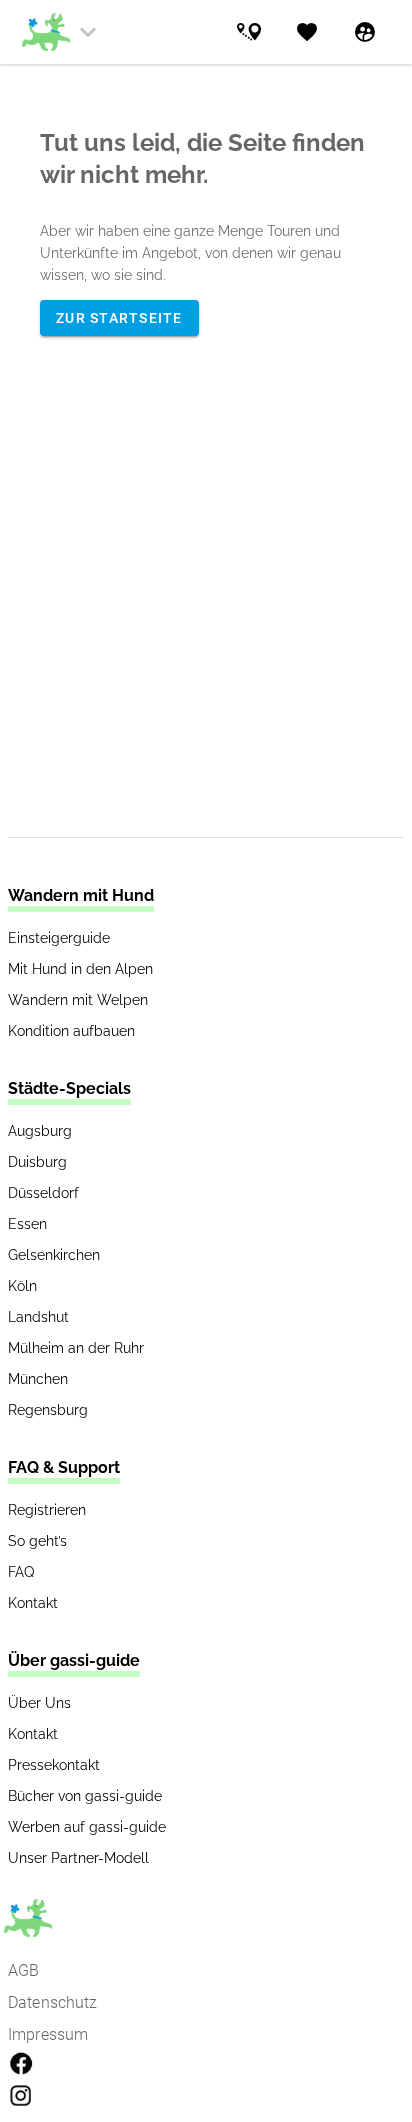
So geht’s (37, 1541)
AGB (23, 1970)
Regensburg (48, 1410)
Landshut (38, 1317)
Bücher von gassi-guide (85, 1796)
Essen (27, 1224)
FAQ (21, 1572)
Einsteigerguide (59, 938)
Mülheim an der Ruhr (76, 1348)
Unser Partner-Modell (78, 1858)
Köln (22, 1286)
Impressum (48, 2034)
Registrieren (47, 1510)
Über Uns (39, 1703)
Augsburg (40, 1131)
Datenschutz (53, 2002)
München (38, 1379)
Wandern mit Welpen (78, 1000)
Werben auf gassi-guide (87, 1827)
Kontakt (33, 1603)
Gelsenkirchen (54, 1255)
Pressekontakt (54, 1765)
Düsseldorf (43, 1193)
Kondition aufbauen (71, 1031)
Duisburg (37, 1162)
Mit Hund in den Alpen (80, 969)
